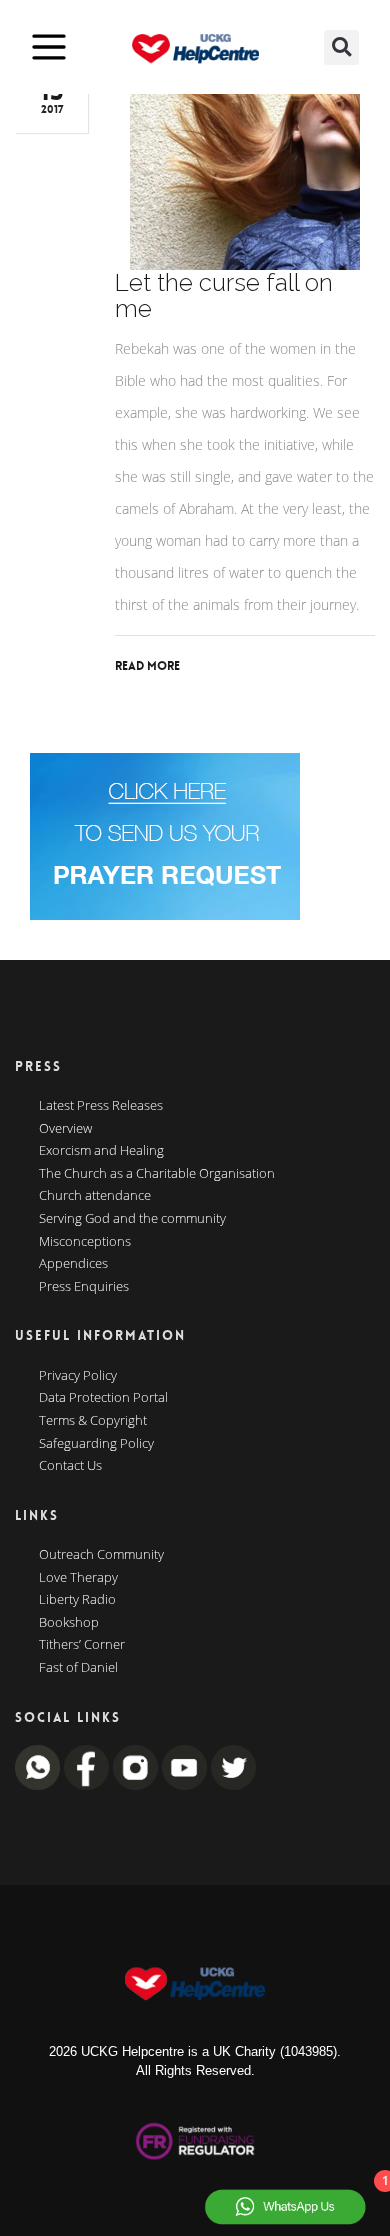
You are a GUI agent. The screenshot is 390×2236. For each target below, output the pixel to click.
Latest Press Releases (101, 1106)
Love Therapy (78, 1578)
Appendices (73, 1264)
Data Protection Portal (103, 1398)
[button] (341, 47)
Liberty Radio (77, 1600)
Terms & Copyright (93, 1421)
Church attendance (95, 1196)
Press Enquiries (84, 1287)
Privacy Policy (78, 1376)
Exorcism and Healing (101, 1151)
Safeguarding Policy (96, 1444)
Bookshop (69, 1623)
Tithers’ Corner (82, 1645)
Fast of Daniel (78, 1668)
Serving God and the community (132, 1219)
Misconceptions (85, 1242)
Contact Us (70, 1466)
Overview (65, 1129)
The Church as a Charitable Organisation (157, 1174)
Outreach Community (101, 1555)
